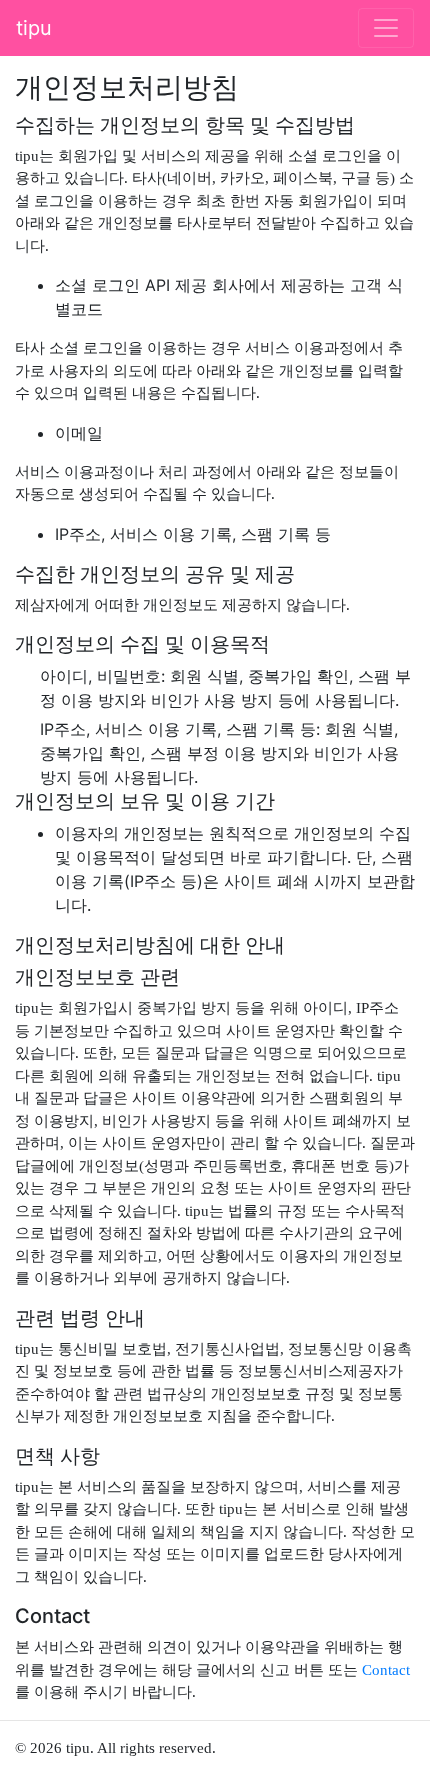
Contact (386, 1670)
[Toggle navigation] (386, 28)
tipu (34, 28)
